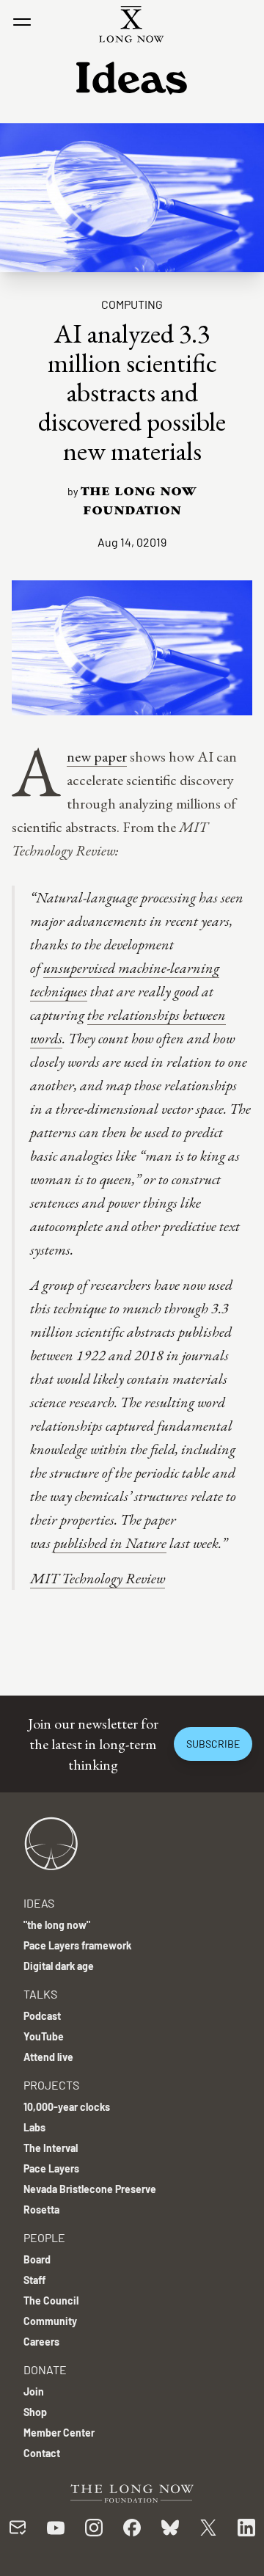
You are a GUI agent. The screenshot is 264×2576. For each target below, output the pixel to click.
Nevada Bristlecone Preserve (90, 2189)
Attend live (48, 2057)
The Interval (51, 2148)
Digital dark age (59, 1966)
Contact (42, 2453)
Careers (41, 2342)
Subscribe (213, 1744)
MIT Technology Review (98, 1578)
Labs (34, 2127)
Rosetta (41, 2210)
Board (37, 2259)
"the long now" (57, 1925)
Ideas (39, 1903)
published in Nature (110, 1543)
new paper (97, 756)
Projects (51, 2085)
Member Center (59, 2433)
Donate (45, 2369)
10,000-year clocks (67, 2107)
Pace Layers (51, 2168)
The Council (51, 2300)
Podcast (42, 2016)
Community (50, 2321)
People (44, 2237)
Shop (35, 2412)
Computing (132, 304)
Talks (40, 1994)
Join (34, 2391)
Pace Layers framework (77, 1945)
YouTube (44, 2036)
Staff (34, 2280)
